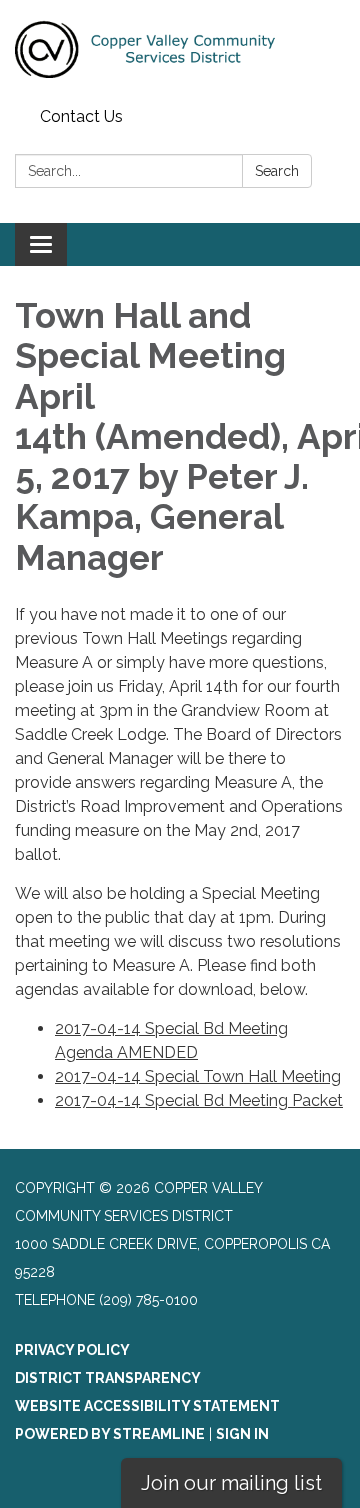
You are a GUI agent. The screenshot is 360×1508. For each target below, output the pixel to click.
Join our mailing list (231, 1483)
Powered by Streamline (110, 1434)
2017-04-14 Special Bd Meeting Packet (199, 1100)
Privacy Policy (72, 1350)
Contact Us (81, 116)
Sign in (242, 1434)
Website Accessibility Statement (147, 1406)
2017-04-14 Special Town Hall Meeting (198, 1076)
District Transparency (108, 1378)
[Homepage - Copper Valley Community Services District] (180, 50)
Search (277, 171)
